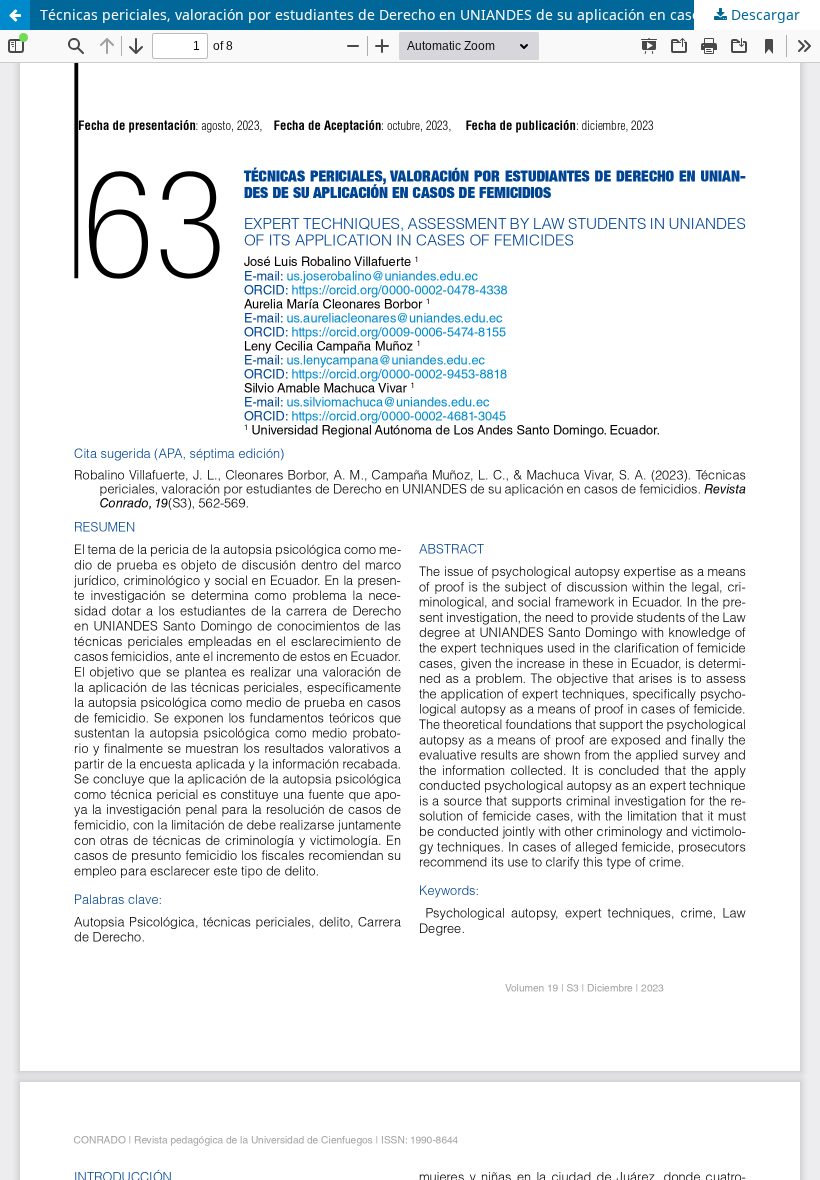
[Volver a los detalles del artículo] (15, 15)
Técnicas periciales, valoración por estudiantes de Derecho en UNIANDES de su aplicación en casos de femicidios (420, 14)
